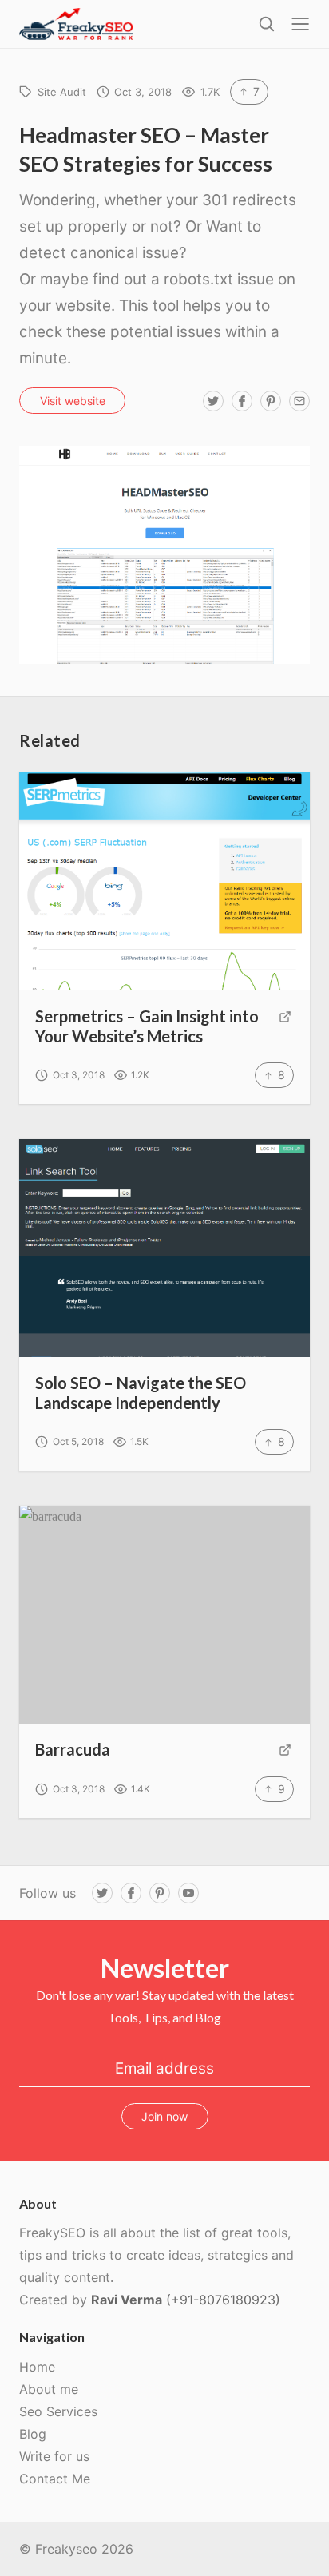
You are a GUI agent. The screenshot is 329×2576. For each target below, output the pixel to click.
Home (37, 2367)
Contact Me (55, 2479)
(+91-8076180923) (223, 2300)
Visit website (73, 401)
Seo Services (58, 2411)
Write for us (54, 2456)
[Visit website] (285, 1027)
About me (49, 2389)
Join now (164, 2116)
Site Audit (62, 92)
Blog (33, 2434)
